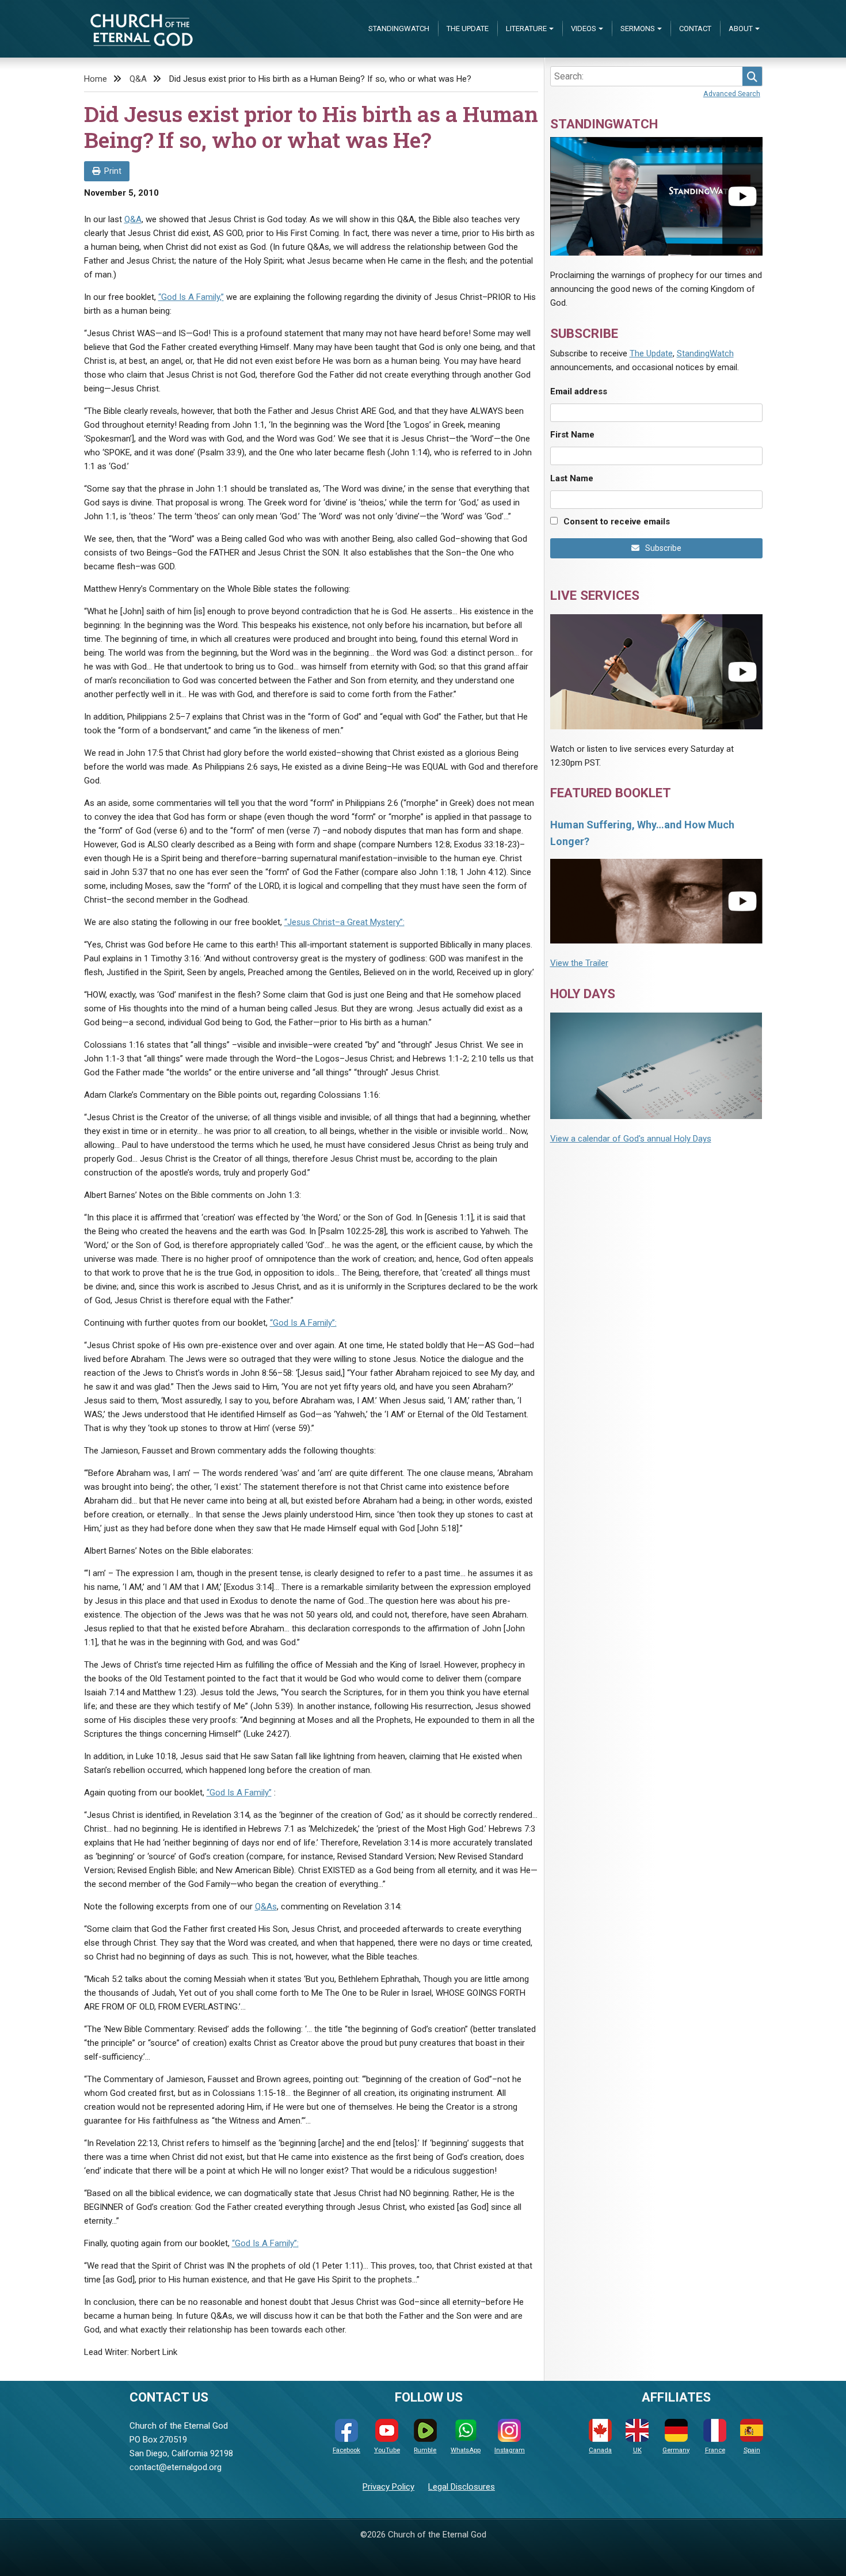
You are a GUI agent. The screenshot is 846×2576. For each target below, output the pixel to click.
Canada (600, 2450)
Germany (676, 2450)
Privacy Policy (388, 2487)
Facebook (346, 2450)
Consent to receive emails (617, 522)
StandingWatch (399, 28)
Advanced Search (732, 94)
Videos (584, 28)
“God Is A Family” (239, 1793)
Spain (752, 2450)
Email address (579, 391)
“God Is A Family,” (191, 297)
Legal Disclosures (462, 2487)
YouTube (387, 2450)
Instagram (510, 2450)
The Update (468, 28)
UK (637, 2450)
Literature (526, 28)
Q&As (266, 1907)
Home (96, 79)
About (741, 28)
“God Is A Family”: (303, 1323)
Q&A (138, 79)
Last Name (572, 478)
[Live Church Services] (656, 671)
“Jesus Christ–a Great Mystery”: (344, 922)
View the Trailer (579, 963)
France (715, 2450)
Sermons (638, 28)
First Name (572, 435)
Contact (695, 28)
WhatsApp (466, 2450)
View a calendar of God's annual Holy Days (631, 1139)
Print (113, 171)
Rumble (425, 2450)
